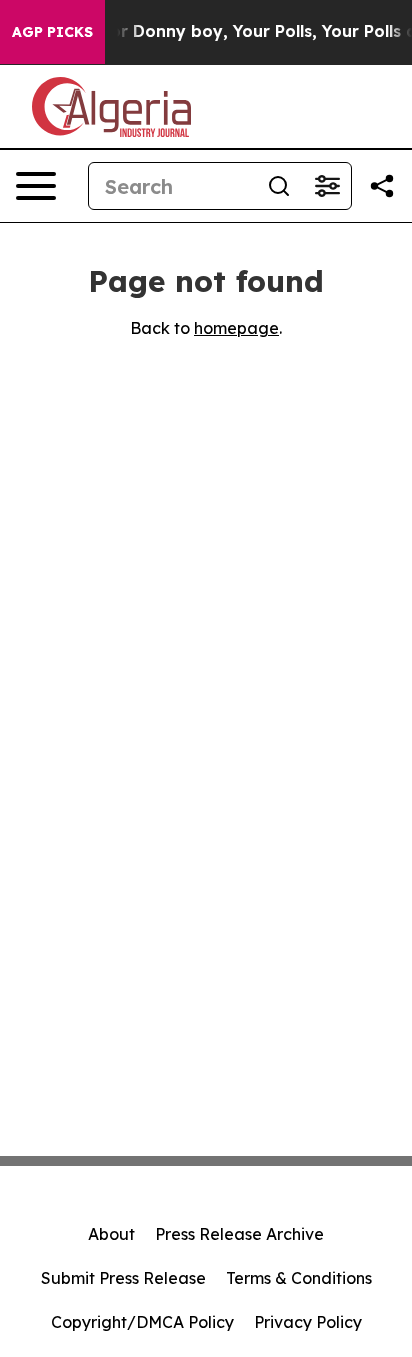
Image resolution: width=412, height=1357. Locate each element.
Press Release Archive (239, 1234)
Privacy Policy (308, 1322)
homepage (236, 328)
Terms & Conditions (299, 1278)
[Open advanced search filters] (327, 186)
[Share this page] (382, 186)
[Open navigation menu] (36, 186)
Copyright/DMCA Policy (142, 1322)
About (111, 1234)
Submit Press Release (123, 1278)
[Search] (279, 186)
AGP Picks (52, 32)
